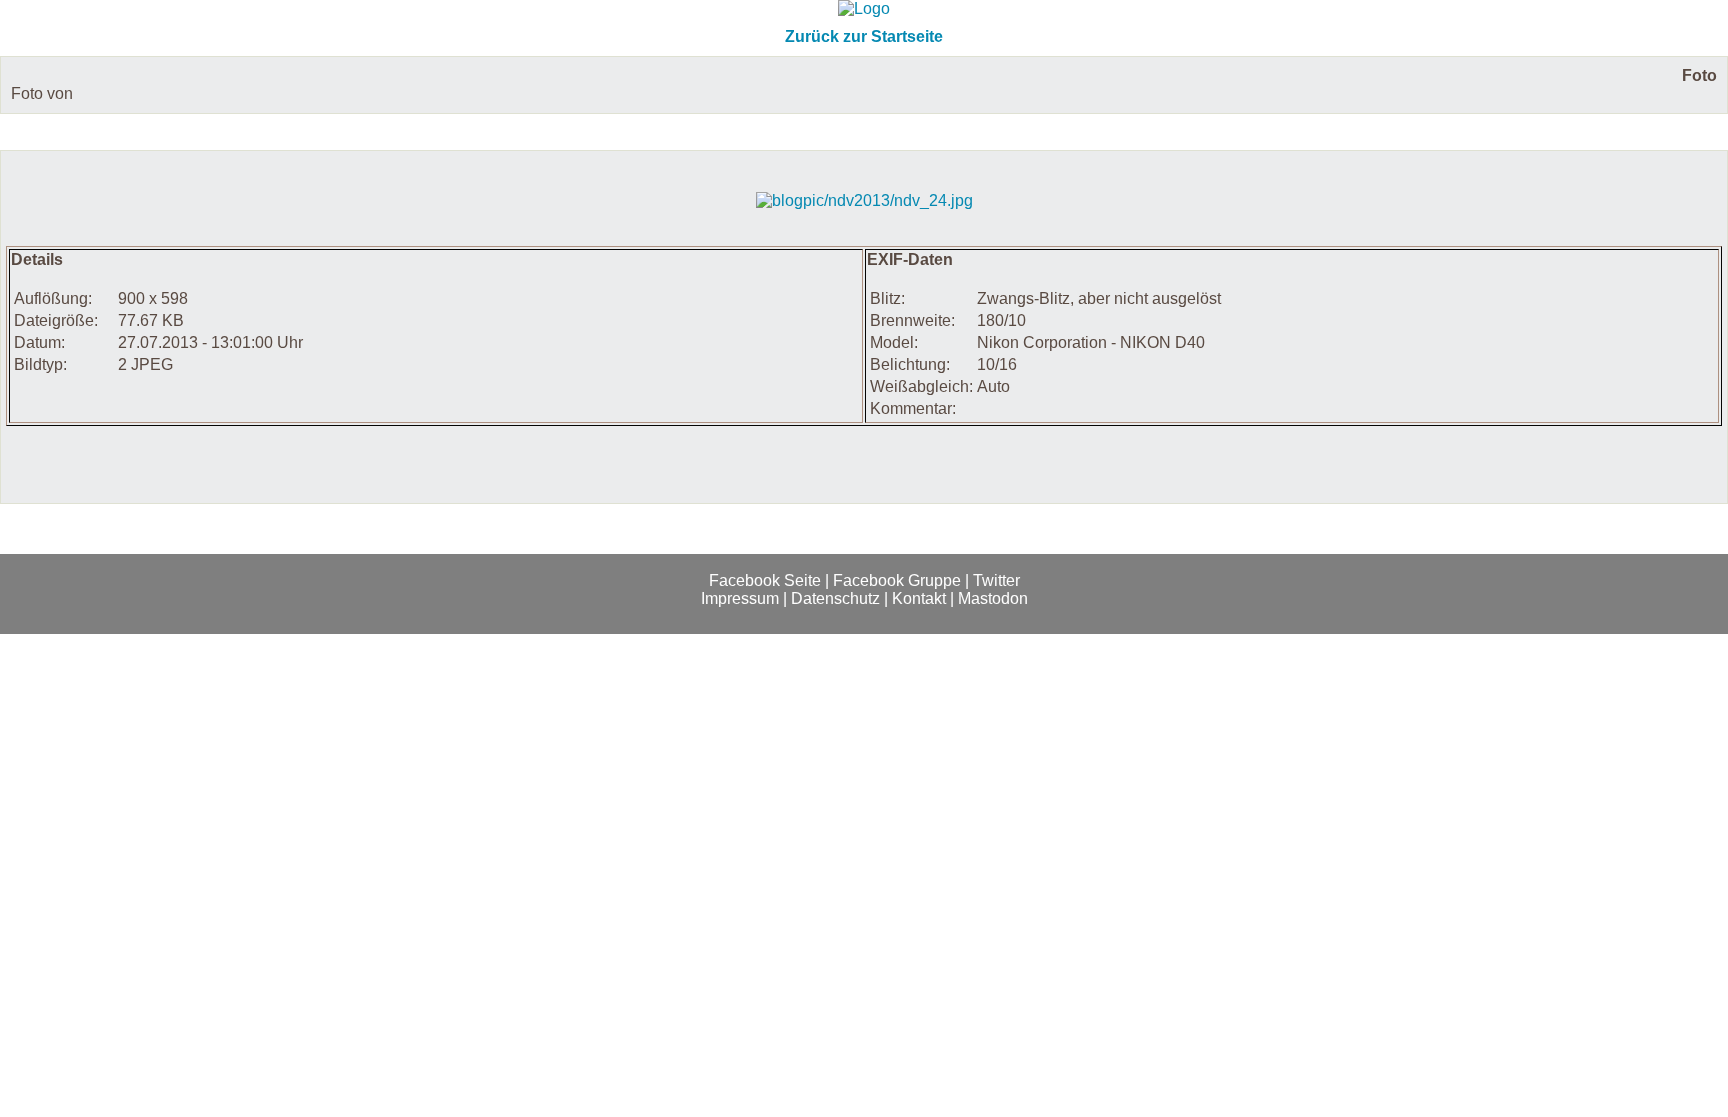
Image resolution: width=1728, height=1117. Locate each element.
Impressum (740, 598)
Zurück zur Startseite (864, 36)
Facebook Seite (765, 580)
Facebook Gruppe (897, 580)
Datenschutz (835, 598)
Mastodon (993, 598)
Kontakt (919, 598)
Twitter (996, 580)
